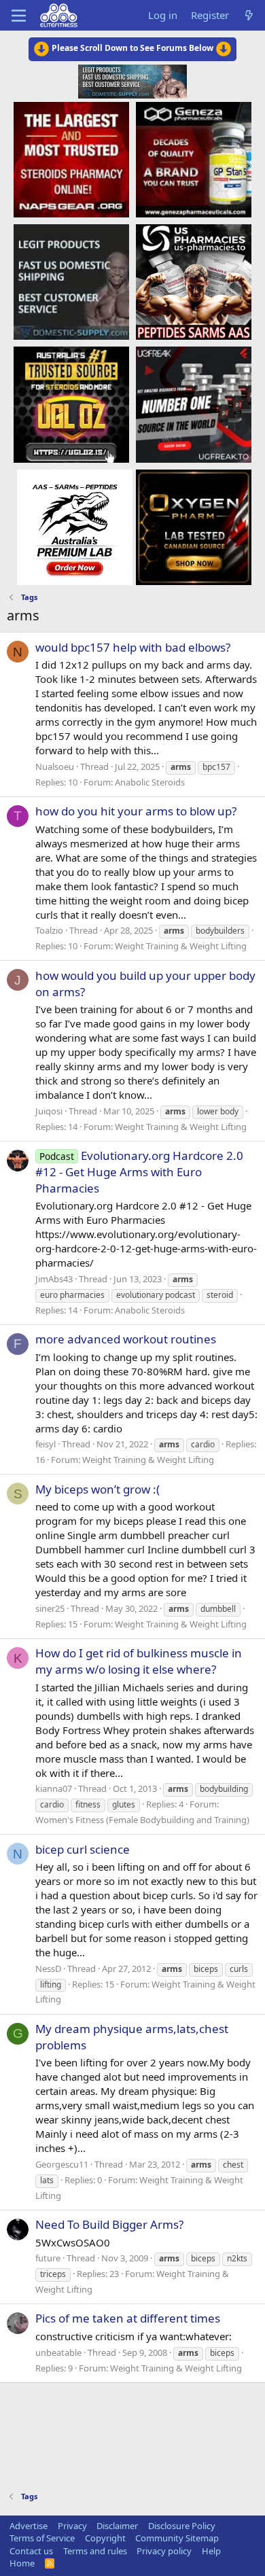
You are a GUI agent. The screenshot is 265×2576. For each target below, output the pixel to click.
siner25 (50, 1608)
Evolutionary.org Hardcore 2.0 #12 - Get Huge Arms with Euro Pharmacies (139, 1172)
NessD (48, 1969)
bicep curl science (83, 1849)
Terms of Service (42, 2538)
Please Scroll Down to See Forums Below (132, 48)
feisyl (46, 1444)
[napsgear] (71, 159)
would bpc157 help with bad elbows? (133, 647)
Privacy (72, 2526)
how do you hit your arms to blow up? (136, 811)
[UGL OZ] (71, 404)
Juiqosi (49, 1111)
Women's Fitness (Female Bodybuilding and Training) (142, 1820)
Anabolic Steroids (150, 782)
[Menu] (19, 16)
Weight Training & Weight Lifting (181, 946)
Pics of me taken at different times (128, 2318)
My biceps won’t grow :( (98, 1489)
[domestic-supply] (71, 281)
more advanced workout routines (126, 1339)
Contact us (31, 2551)
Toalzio (49, 930)
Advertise (29, 2526)
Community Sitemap (177, 2538)
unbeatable (58, 2352)
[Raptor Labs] (75, 527)
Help (211, 2551)
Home (22, 2563)
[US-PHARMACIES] (194, 281)
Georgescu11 (62, 2164)
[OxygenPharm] (194, 527)
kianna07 (54, 1788)
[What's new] (249, 15)
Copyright (105, 2538)
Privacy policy (164, 2551)
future (48, 2258)
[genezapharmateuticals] (194, 159)
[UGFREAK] (194, 404)
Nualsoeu (55, 766)
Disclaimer (117, 2526)
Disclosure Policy (182, 2526)
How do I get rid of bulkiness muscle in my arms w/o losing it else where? (139, 1661)
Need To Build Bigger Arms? (109, 2224)
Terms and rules (95, 2551)
